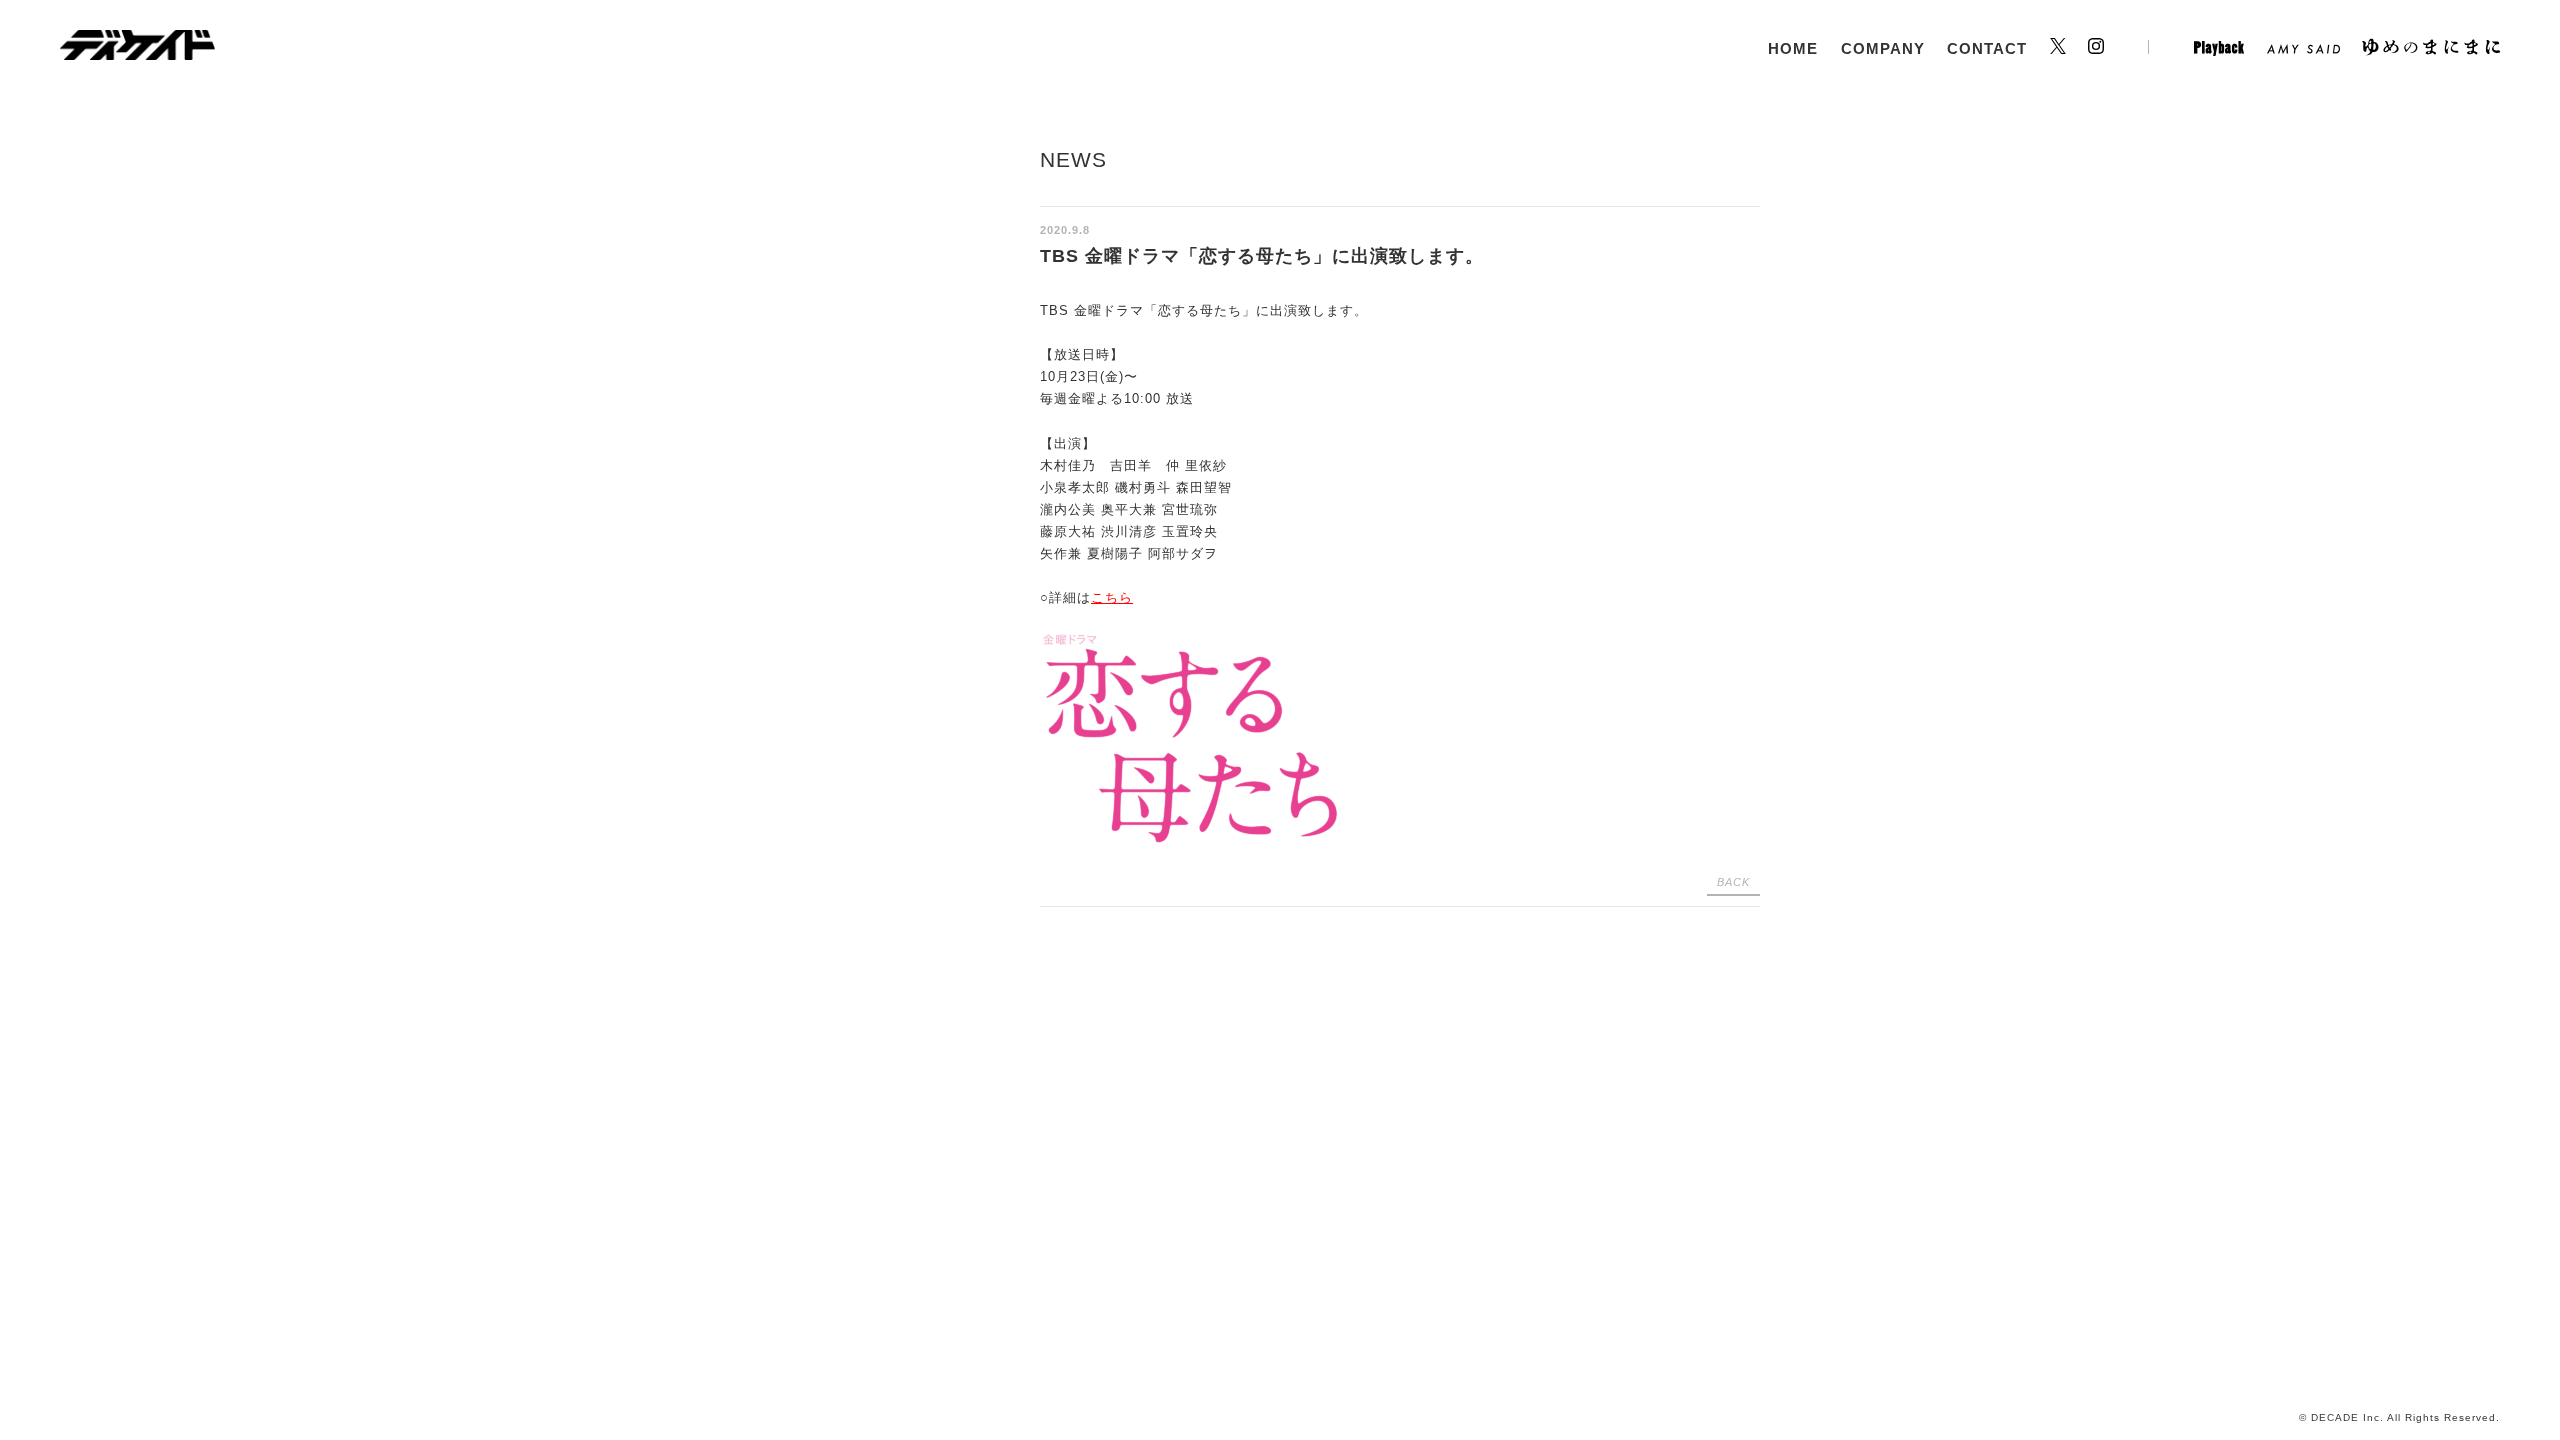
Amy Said (2303, 49)
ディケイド (137, 45)
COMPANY (1883, 48)
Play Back (2219, 49)
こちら (1112, 597)
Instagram (2118, 49)
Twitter (2058, 49)
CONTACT (1987, 48)
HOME (1793, 48)
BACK (1733, 882)
